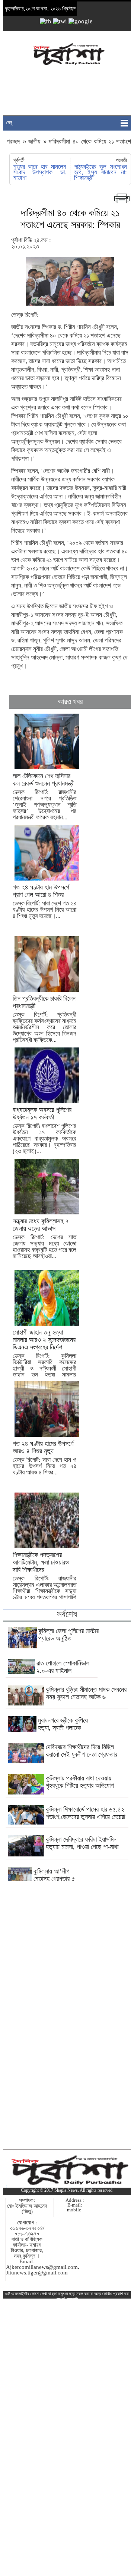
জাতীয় (34, 142)
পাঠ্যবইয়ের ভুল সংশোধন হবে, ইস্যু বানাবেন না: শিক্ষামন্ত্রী (100, 172)
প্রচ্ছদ (14, 142)
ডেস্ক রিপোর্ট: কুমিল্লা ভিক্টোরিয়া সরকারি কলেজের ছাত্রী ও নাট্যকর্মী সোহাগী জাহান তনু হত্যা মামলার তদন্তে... (44, 1357)
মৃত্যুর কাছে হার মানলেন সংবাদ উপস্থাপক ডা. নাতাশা (40, 172)
